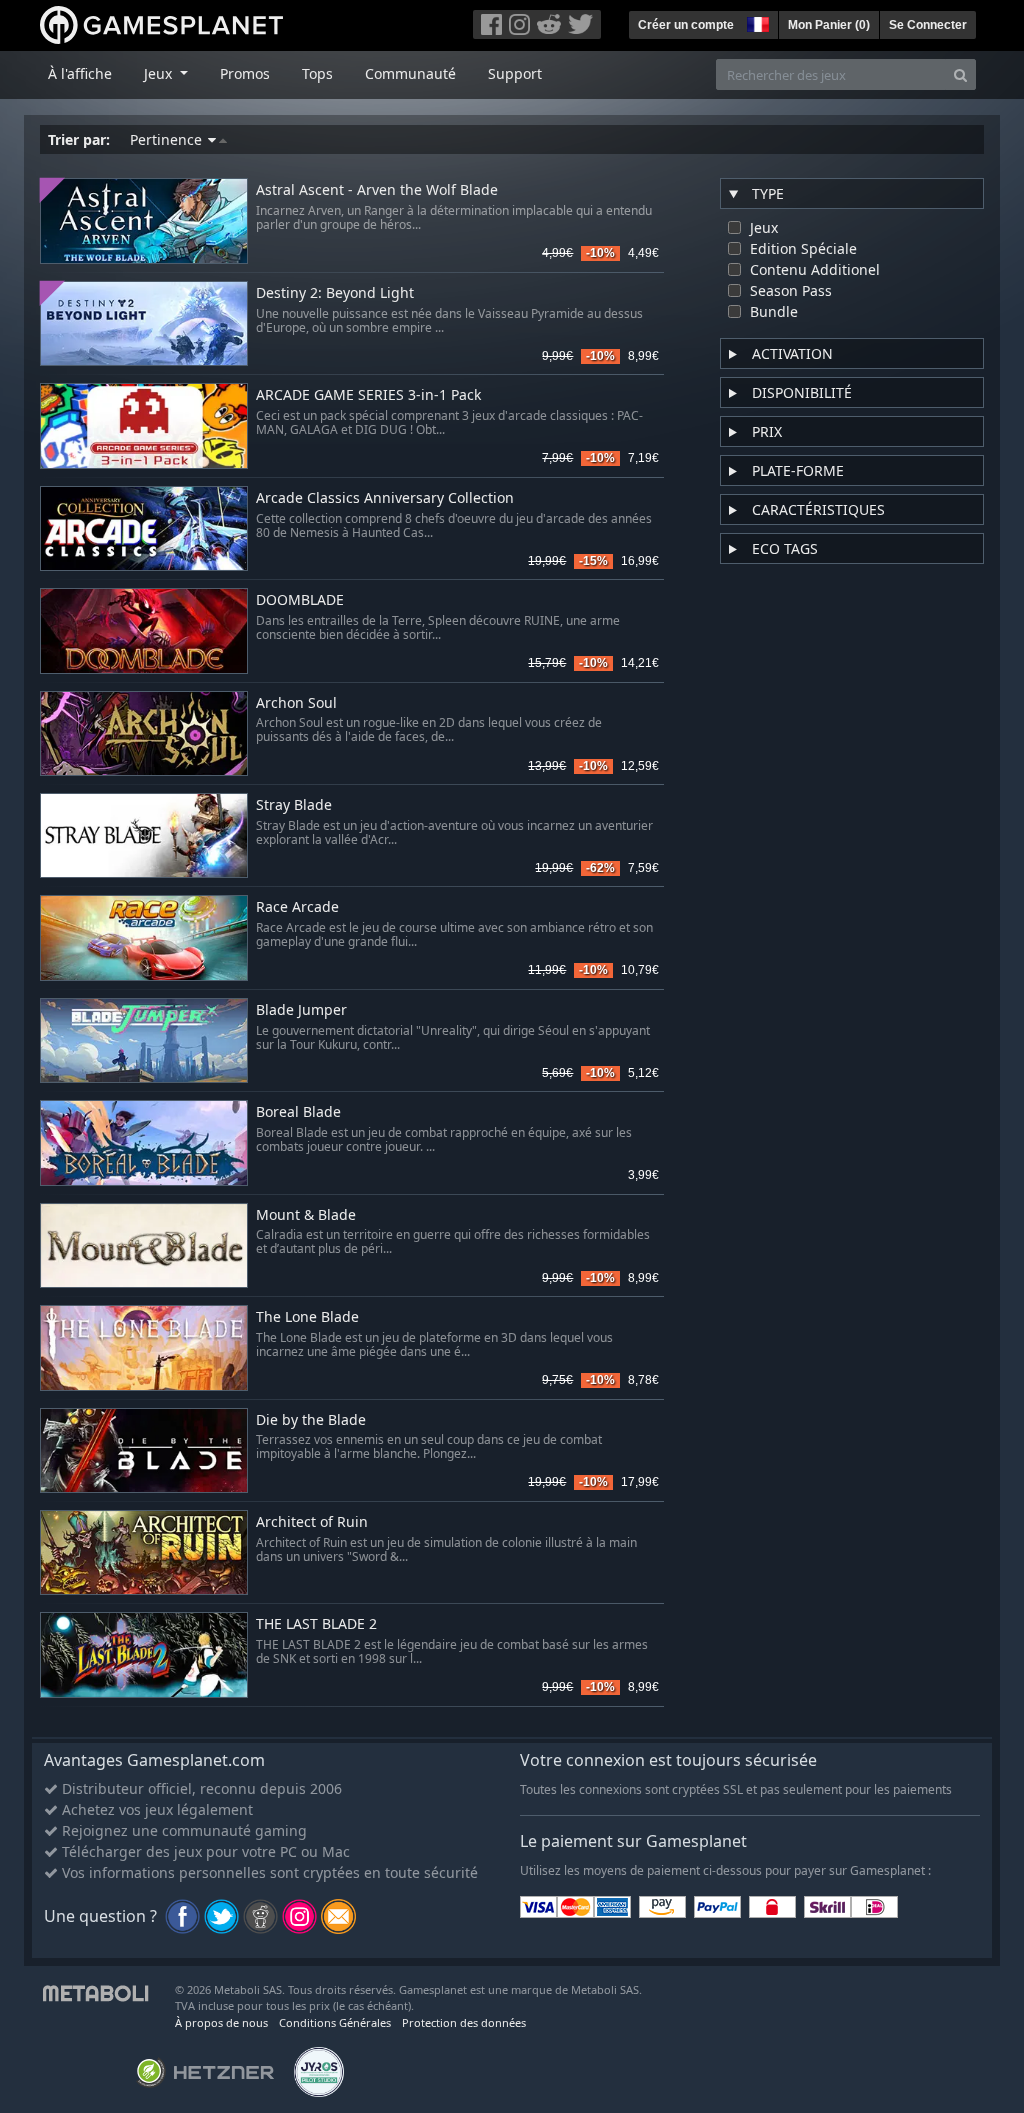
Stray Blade (294, 805)
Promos (245, 73)
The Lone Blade (307, 1317)
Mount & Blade (306, 1215)
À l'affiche (80, 73)
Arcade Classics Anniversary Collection (385, 498)
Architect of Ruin (312, 1522)
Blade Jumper (301, 1010)
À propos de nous (221, 2022)
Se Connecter (928, 25)
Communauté (410, 73)
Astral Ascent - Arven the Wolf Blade (377, 190)
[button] (756, 22)
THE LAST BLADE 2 (316, 1624)
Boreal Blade (298, 1112)
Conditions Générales (335, 2022)
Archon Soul (296, 703)
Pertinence (168, 139)
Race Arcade (297, 907)
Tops (317, 73)
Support (515, 73)
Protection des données (464, 2022)
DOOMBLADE (300, 600)
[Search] (960, 74)
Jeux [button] (160, 73)
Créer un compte (686, 25)
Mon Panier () (829, 25)
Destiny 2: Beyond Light (335, 293)
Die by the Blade (311, 1420)
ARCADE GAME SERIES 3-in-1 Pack (368, 395)
